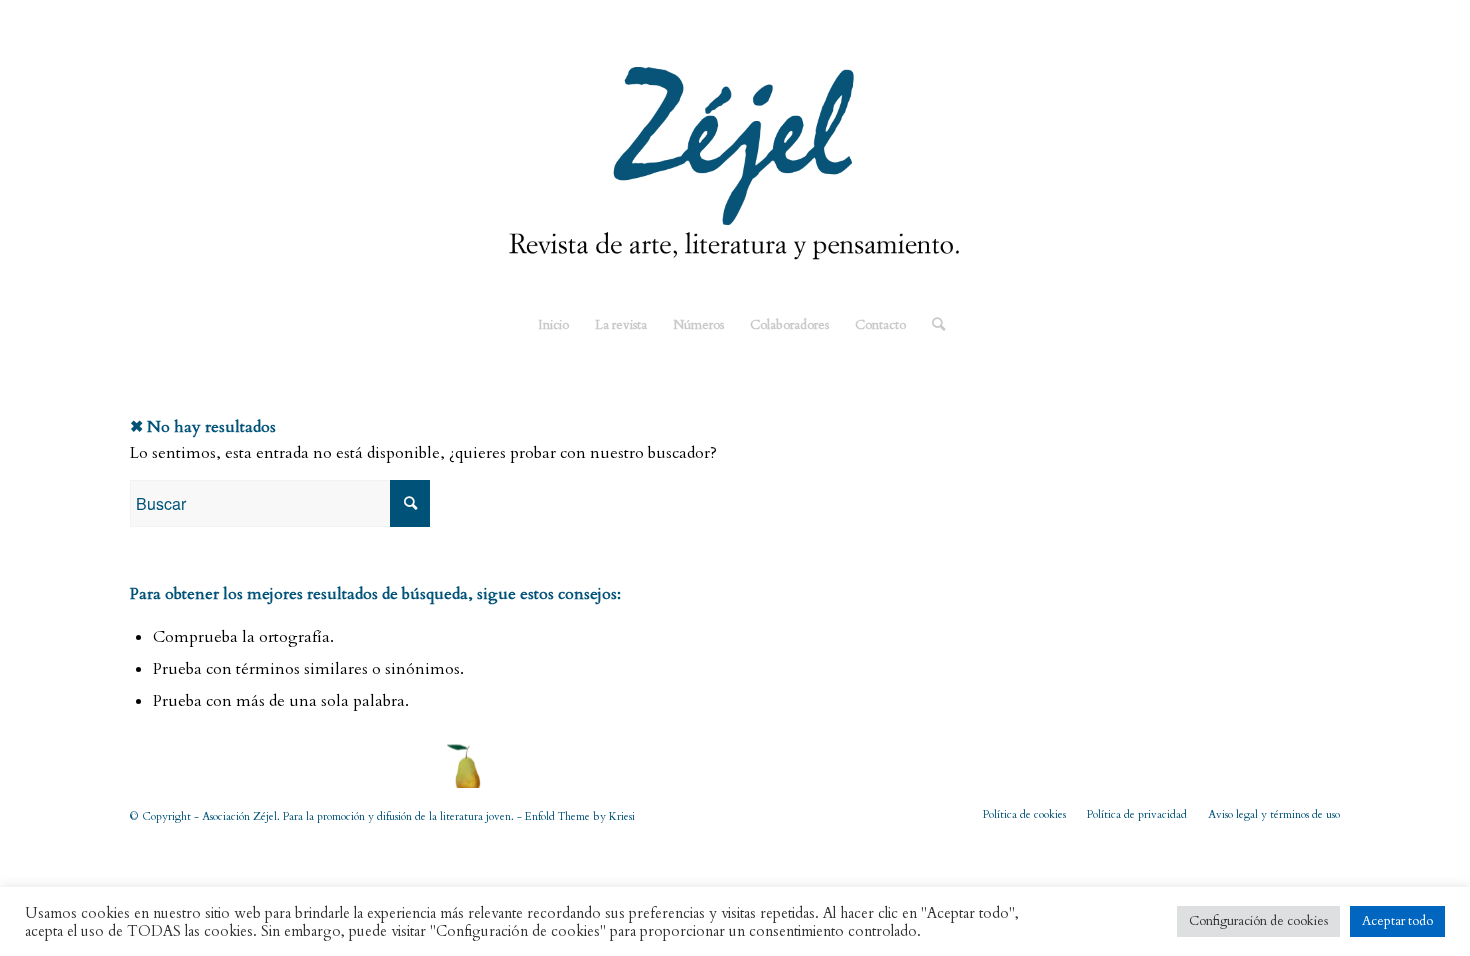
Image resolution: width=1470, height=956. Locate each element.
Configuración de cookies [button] (1258, 921)
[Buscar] (932, 325)
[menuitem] (553, 325)
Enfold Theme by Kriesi (580, 816)
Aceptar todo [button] (1397, 921)
